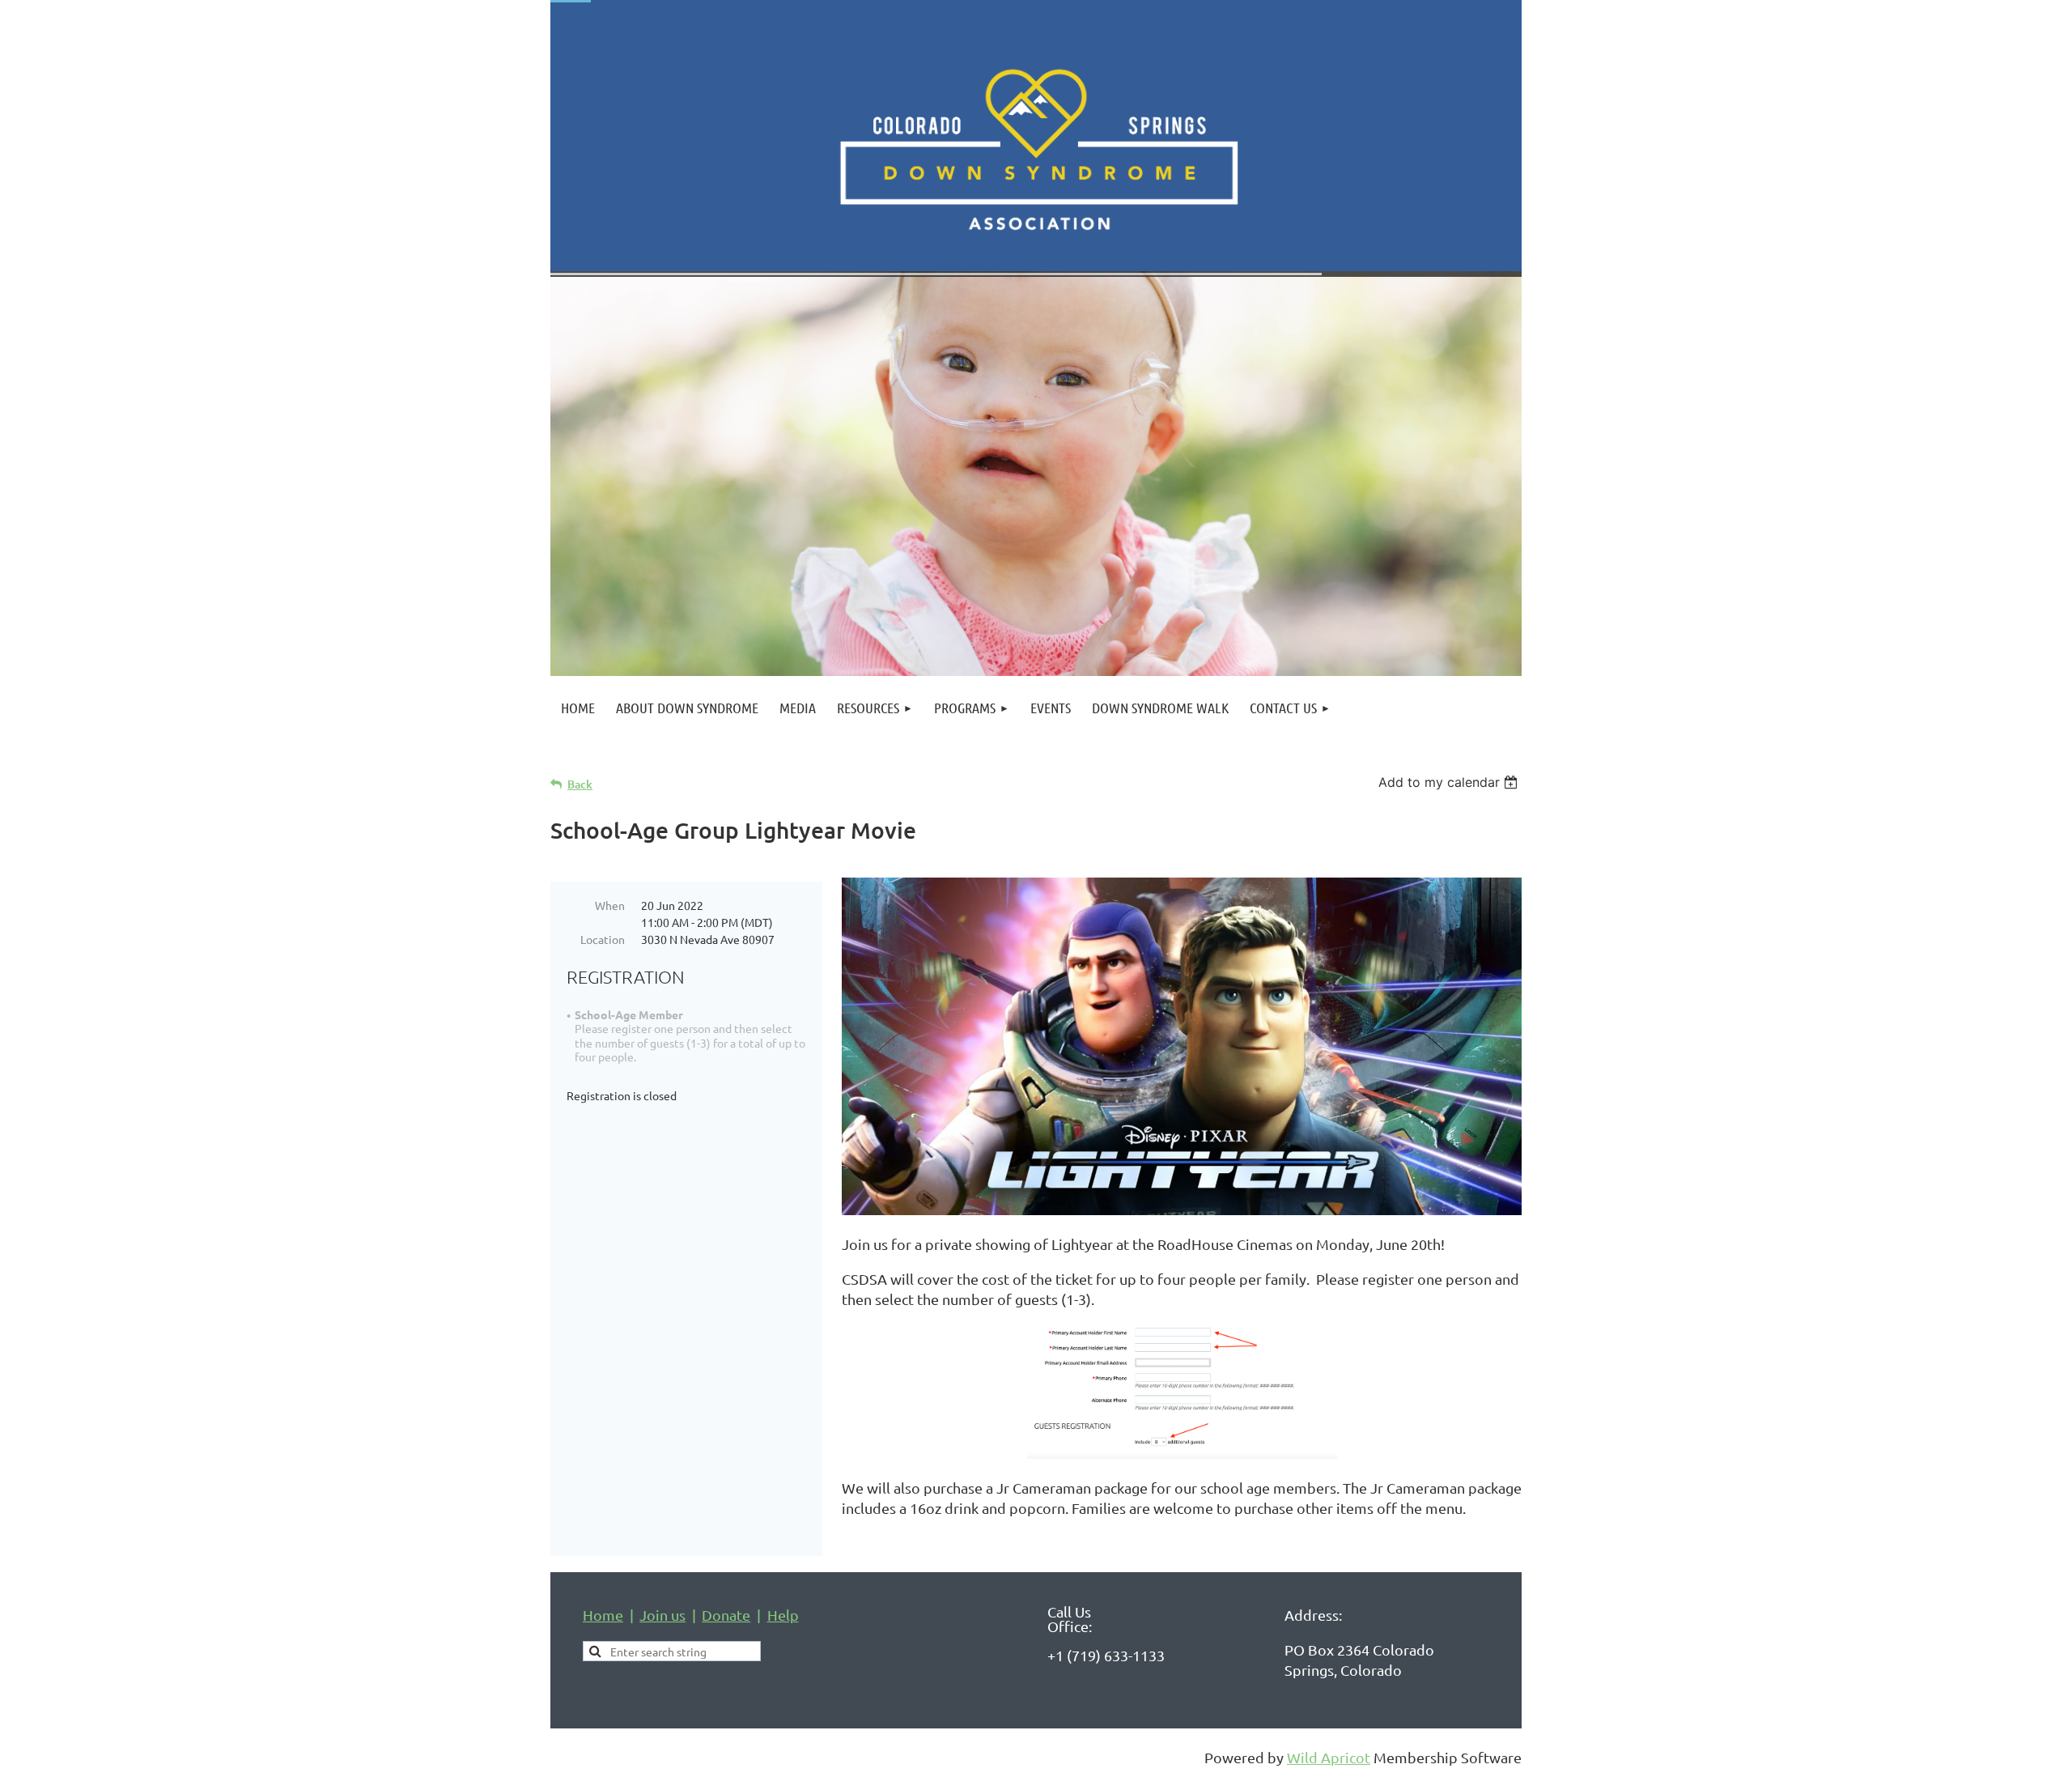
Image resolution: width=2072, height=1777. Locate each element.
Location (603, 939)
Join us (662, 1615)
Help (783, 1615)
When (610, 905)
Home (603, 1615)
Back (580, 784)
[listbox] (1450, 782)
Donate (726, 1615)
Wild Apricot (1329, 1757)
